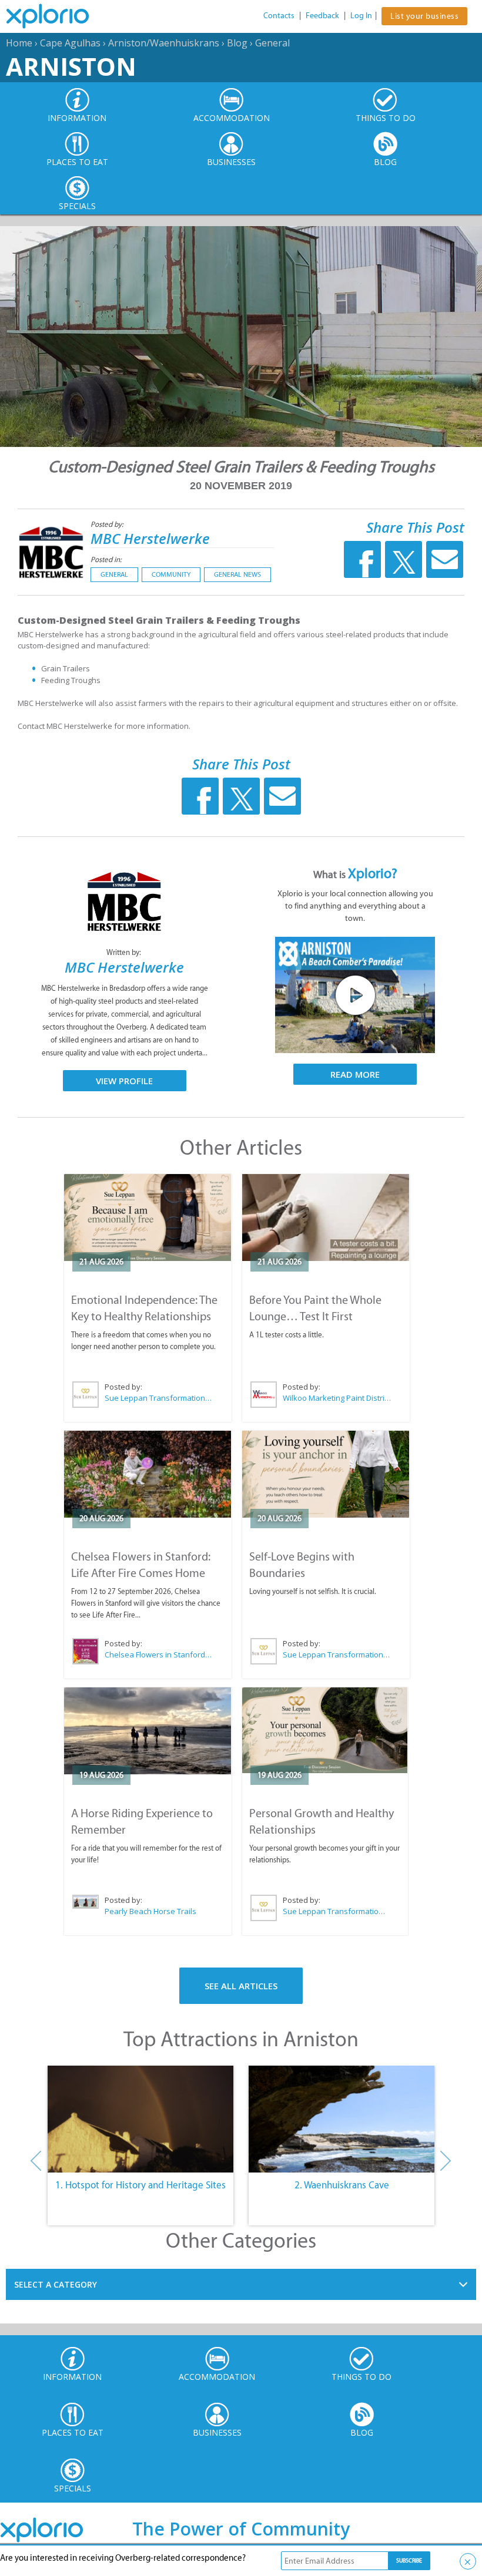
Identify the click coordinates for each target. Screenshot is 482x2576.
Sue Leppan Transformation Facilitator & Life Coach (159, 1398)
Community (171, 574)
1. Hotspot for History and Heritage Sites (140, 2185)
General (272, 43)
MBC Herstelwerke (150, 538)
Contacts (279, 16)
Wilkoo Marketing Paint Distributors (337, 1398)
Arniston (71, 66)
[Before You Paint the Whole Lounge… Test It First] (326, 1218)
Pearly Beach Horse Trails (150, 1911)
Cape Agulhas (70, 43)
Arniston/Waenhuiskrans (164, 43)
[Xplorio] (56, 16)
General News (237, 574)
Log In (361, 16)
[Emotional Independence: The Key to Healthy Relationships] (148, 1218)
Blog (237, 43)
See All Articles (241, 1986)
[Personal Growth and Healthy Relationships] (325, 1731)
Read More (355, 1074)
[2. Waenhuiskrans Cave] (342, 2119)
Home (19, 43)
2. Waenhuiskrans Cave (342, 2185)
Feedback (322, 16)
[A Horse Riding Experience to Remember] (148, 1731)
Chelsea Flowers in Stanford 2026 (159, 1654)
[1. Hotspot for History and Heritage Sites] (140, 2119)
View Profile (124, 1081)
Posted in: (106, 559)
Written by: (125, 952)
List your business (424, 16)
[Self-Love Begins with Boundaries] (326, 1474)
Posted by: (108, 524)
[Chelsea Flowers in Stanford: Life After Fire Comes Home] (148, 1474)
